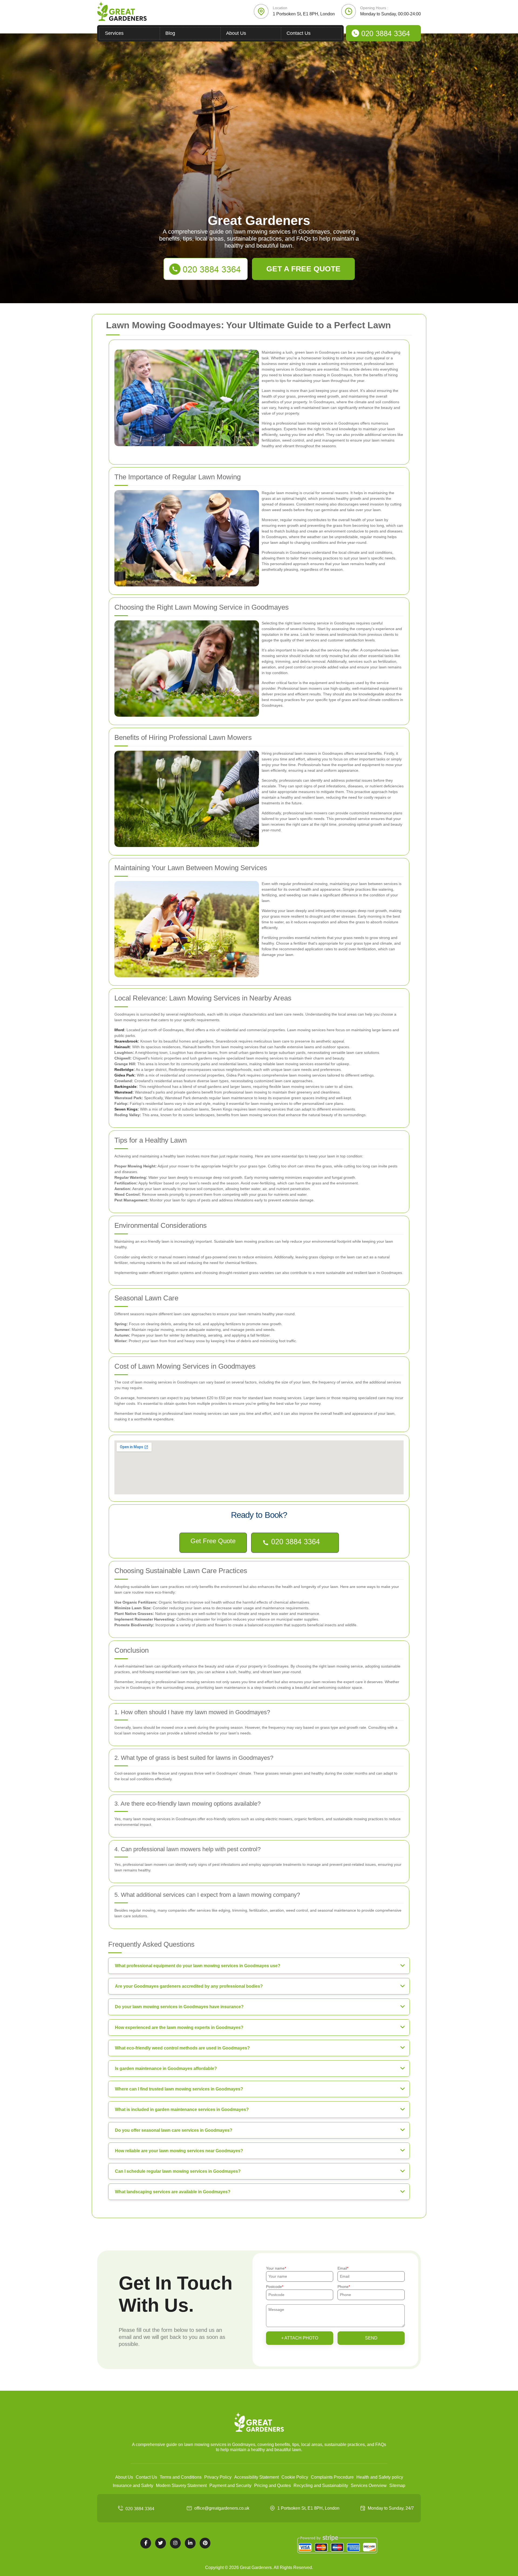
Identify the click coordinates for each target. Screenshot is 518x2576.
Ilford (119, 1030)
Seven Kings (126, 1109)
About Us (236, 33)
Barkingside (125, 1087)
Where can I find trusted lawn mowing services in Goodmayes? (179, 2089)
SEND (371, 2338)
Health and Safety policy (380, 2477)
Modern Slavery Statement (181, 2486)
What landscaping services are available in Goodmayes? (173, 2192)
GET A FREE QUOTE (303, 269)
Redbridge (124, 1070)
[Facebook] (146, 2543)
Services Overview (369, 2486)
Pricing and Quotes (272, 2486)
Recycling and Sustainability (321, 2486)
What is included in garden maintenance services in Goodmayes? (182, 2109)
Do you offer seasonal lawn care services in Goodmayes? (174, 2130)
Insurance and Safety (133, 2486)
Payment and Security (230, 2486)
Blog (170, 33)
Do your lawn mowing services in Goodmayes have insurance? (179, 2007)
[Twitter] (161, 2543)
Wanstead (123, 1092)
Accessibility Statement (256, 2477)
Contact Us (299, 33)
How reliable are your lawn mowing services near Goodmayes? (179, 2151)
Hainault (122, 1047)
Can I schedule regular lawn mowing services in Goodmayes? (178, 2171)
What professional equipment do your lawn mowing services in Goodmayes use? (198, 1966)
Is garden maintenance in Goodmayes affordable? (166, 2068)
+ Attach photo (300, 2338)
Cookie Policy (295, 2477)
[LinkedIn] (190, 2543)
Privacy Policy (218, 2477)
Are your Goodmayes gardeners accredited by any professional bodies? (189, 1986)
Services (114, 33)
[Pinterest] (205, 2543)
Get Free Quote (213, 1541)
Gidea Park (124, 1075)
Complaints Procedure (332, 2477)
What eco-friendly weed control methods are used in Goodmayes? (182, 2048)
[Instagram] (175, 2543)
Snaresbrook (126, 1041)
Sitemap (397, 2486)
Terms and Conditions (181, 2477)
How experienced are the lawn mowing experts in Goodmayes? (179, 2027)
